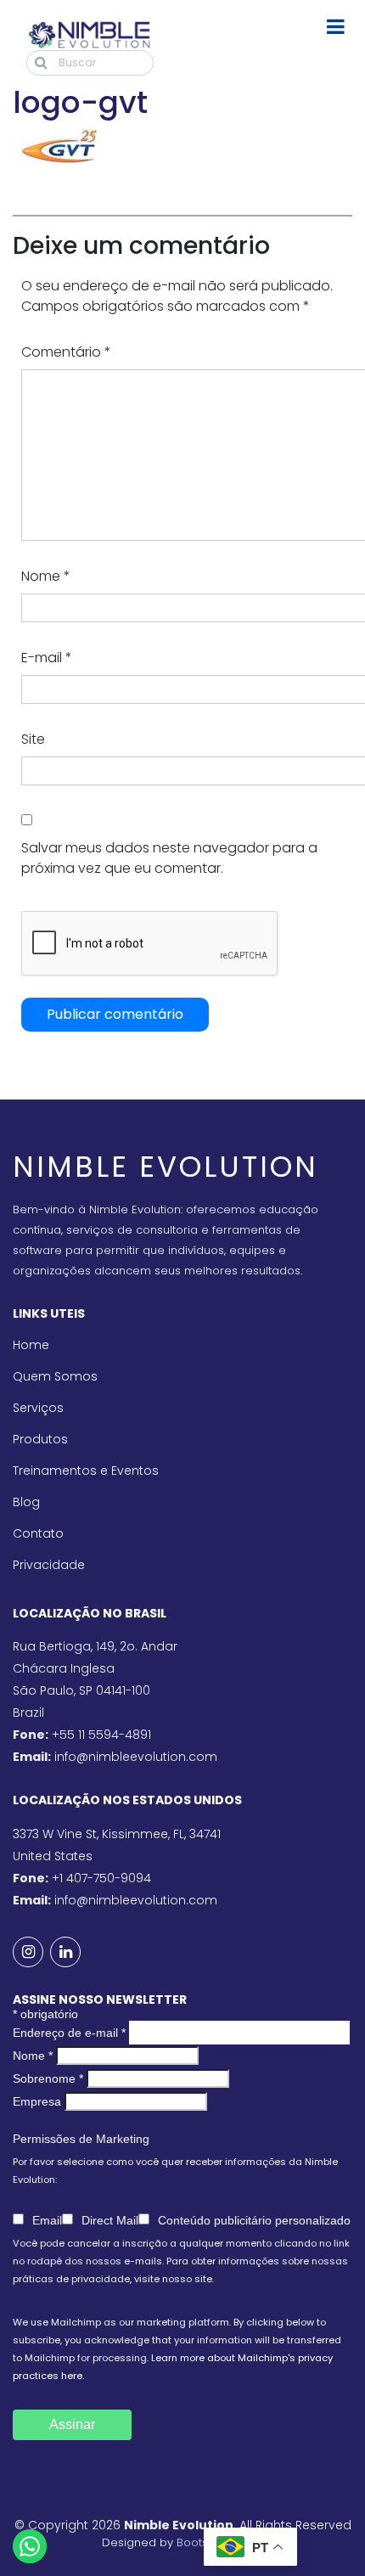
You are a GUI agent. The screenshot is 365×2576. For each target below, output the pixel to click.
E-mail (47, 658)
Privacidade (49, 1565)
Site (33, 739)
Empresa (37, 2101)
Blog (26, 1502)
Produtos (40, 1439)
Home (31, 1345)
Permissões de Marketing (81, 2139)
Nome (46, 576)
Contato (38, 1533)
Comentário (66, 352)
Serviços (38, 1408)
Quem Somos (55, 1376)
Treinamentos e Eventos (86, 1471)
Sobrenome (48, 2078)
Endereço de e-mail (69, 2033)
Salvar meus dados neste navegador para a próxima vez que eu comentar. (169, 858)
